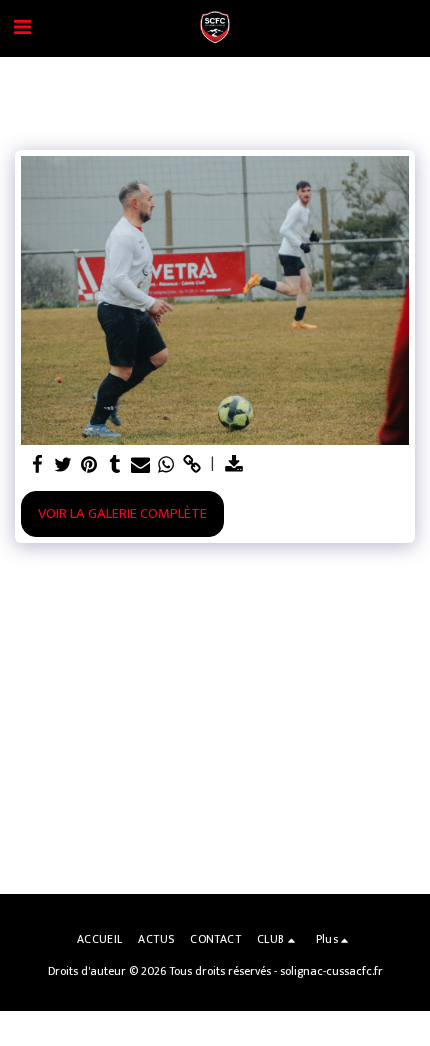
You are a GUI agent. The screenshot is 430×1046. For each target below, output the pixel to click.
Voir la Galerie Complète (122, 513)
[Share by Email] (140, 465)
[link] (192, 465)
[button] (22, 28)
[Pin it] (89, 465)
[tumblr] (115, 465)
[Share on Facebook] (37, 465)
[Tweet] (63, 465)
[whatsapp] (166, 465)
